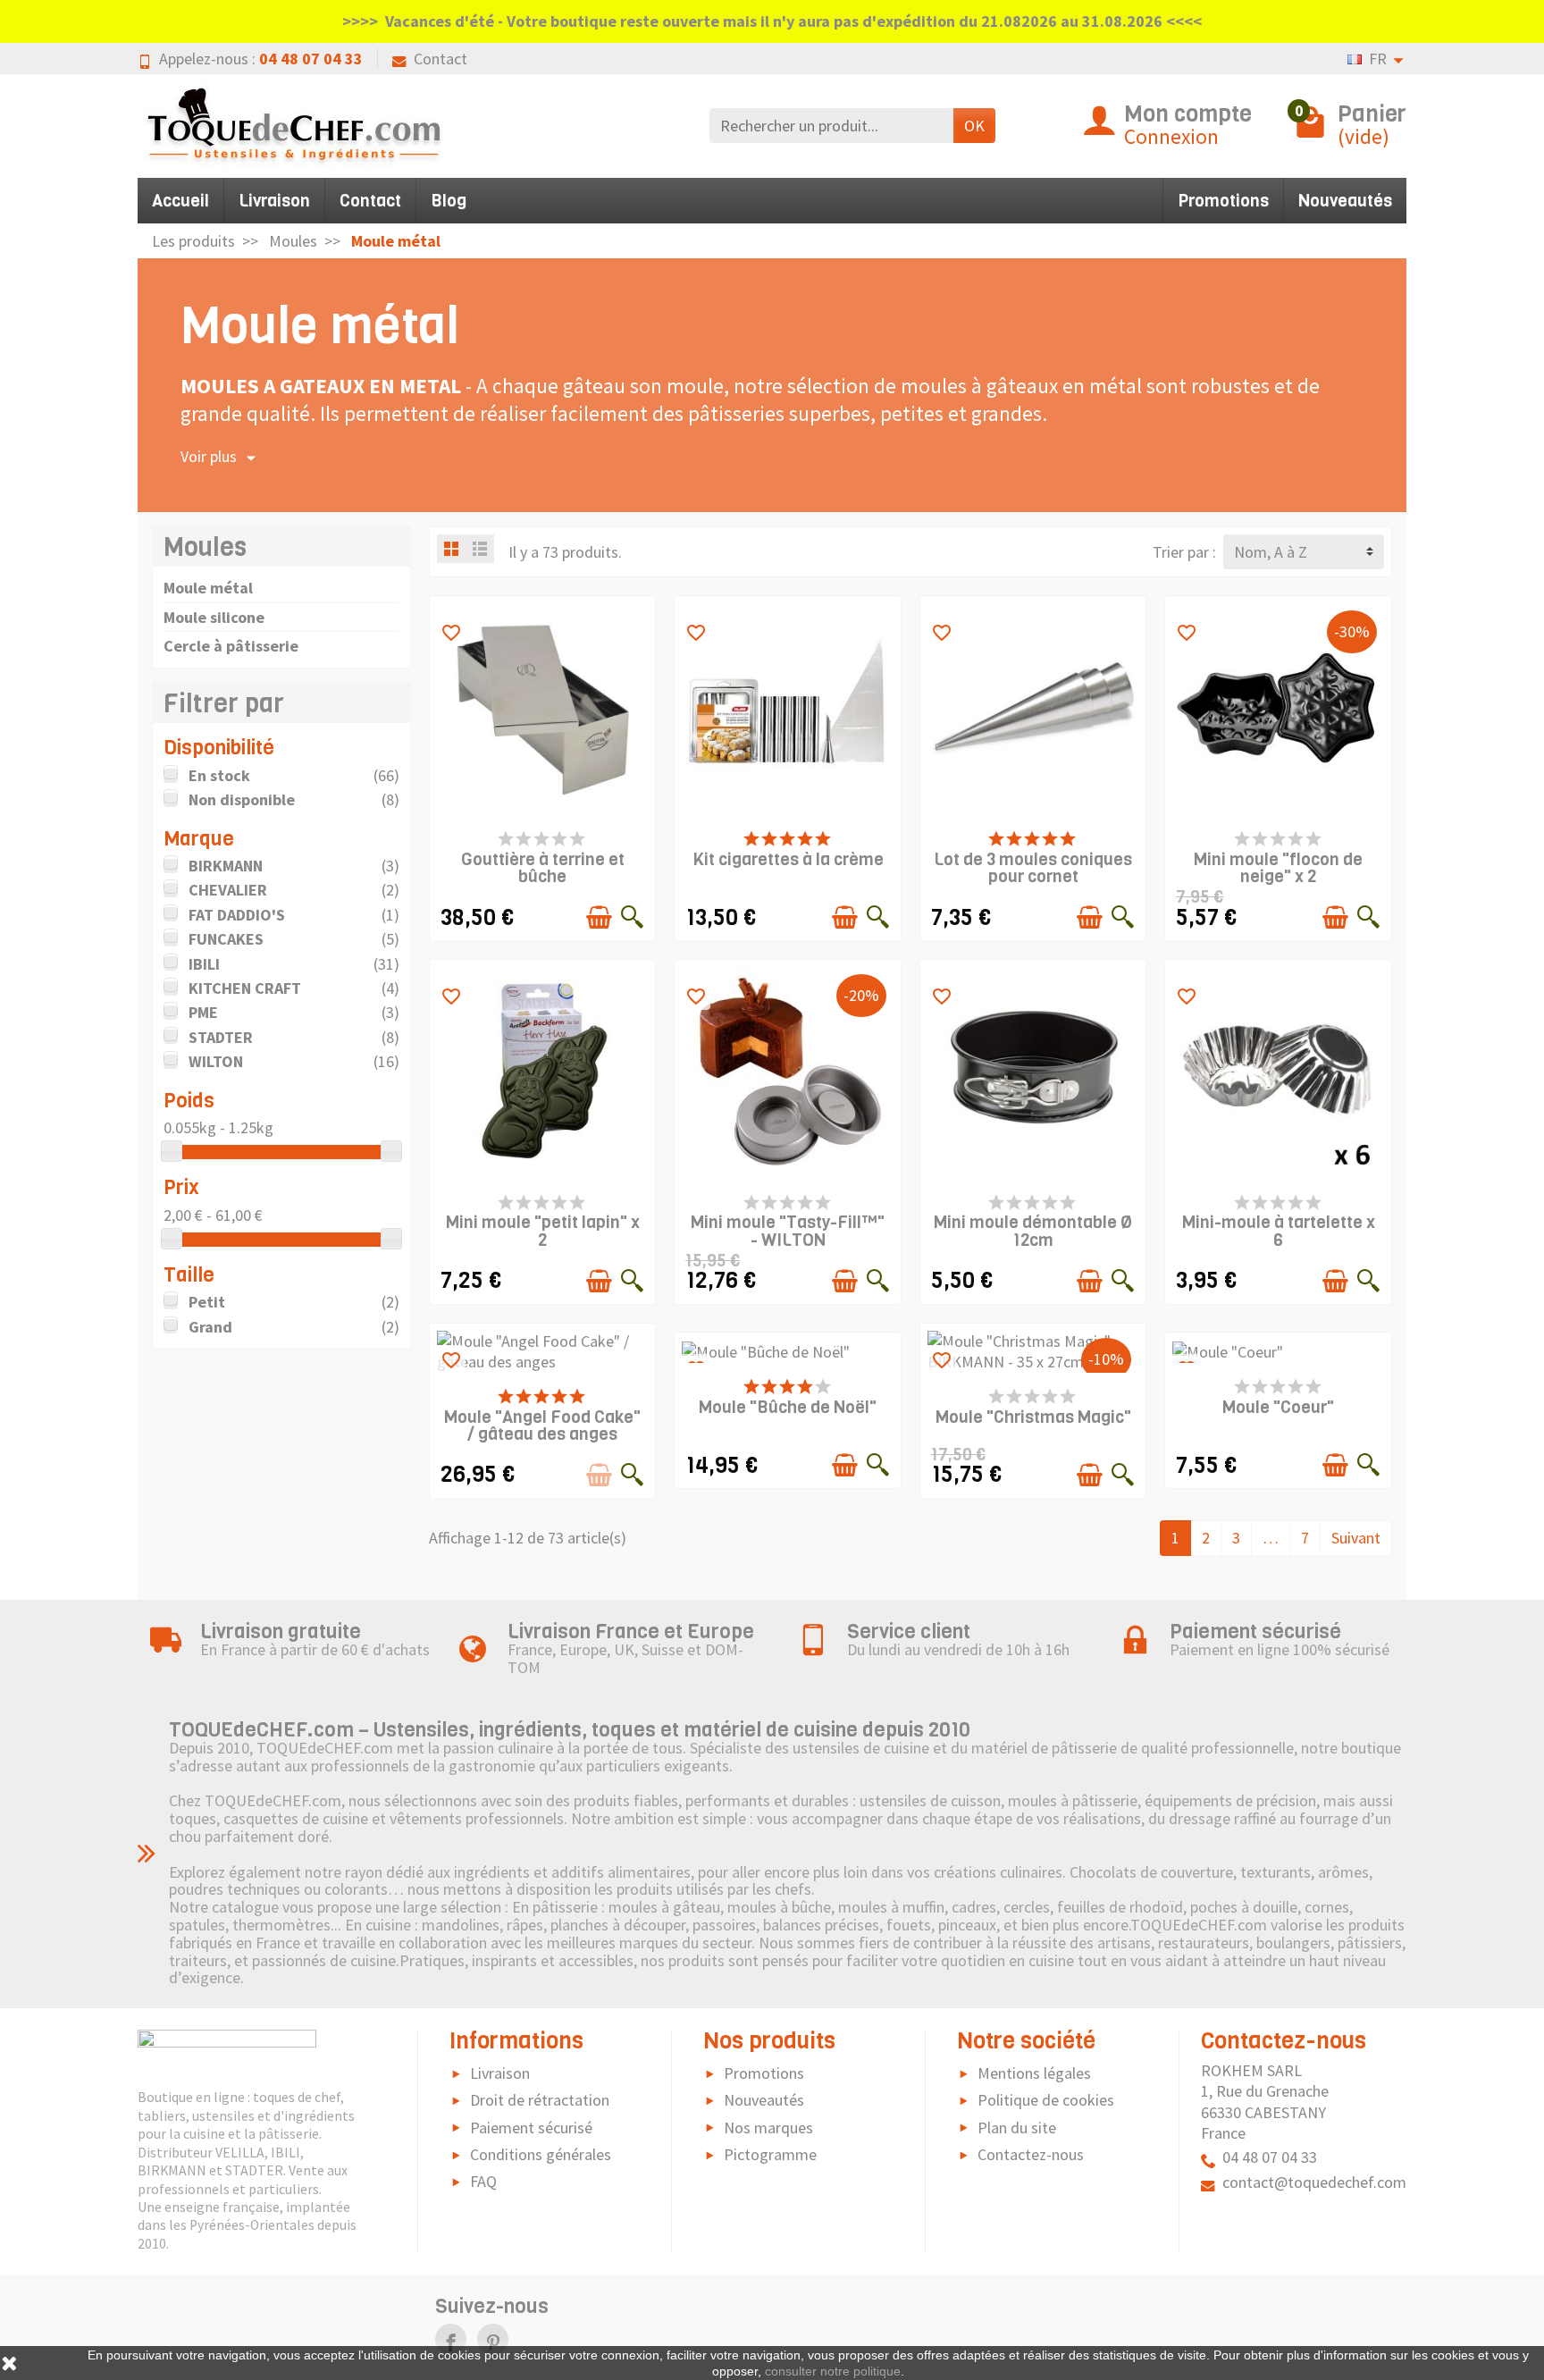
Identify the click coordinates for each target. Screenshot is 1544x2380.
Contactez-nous (1031, 2154)
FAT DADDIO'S (237, 915)
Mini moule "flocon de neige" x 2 (1278, 868)
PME (203, 1012)
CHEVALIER (228, 890)
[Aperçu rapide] (632, 917)
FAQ (483, 2181)
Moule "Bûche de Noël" (788, 1407)
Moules (205, 547)
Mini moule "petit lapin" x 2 (543, 1231)
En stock (219, 775)
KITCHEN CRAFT (245, 988)
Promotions (1223, 201)
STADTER (221, 1037)
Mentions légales (1034, 2073)
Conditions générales (541, 2154)
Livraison (274, 201)
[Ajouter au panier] (599, 917)
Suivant (1356, 1538)
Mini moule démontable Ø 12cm (1033, 1231)
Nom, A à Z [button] (1271, 552)
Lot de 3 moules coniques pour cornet (1033, 868)
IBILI (204, 964)
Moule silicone (214, 617)
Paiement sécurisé (531, 2128)
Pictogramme (770, 2154)
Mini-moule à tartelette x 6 (1279, 1231)
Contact (441, 59)
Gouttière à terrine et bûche (543, 868)
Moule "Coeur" (1278, 1407)
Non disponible (242, 799)
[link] (451, 2339)
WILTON (216, 1061)
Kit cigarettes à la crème (788, 859)
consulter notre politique (833, 2371)
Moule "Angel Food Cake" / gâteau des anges (542, 1425)
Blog (449, 201)
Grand (210, 1327)
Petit (207, 1302)
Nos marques (768, 2128)
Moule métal (208, 588)
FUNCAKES (226, 939)
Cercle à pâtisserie (231, 646)
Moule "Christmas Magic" (1033, 1417)
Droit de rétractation (540, 2100)
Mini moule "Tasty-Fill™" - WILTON (788, 1231)
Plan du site (1017, 2128)
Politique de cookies (1046, 2100)
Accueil (180, 201)
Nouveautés (1345, 201)
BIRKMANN (226, 866)
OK (974, 126)
